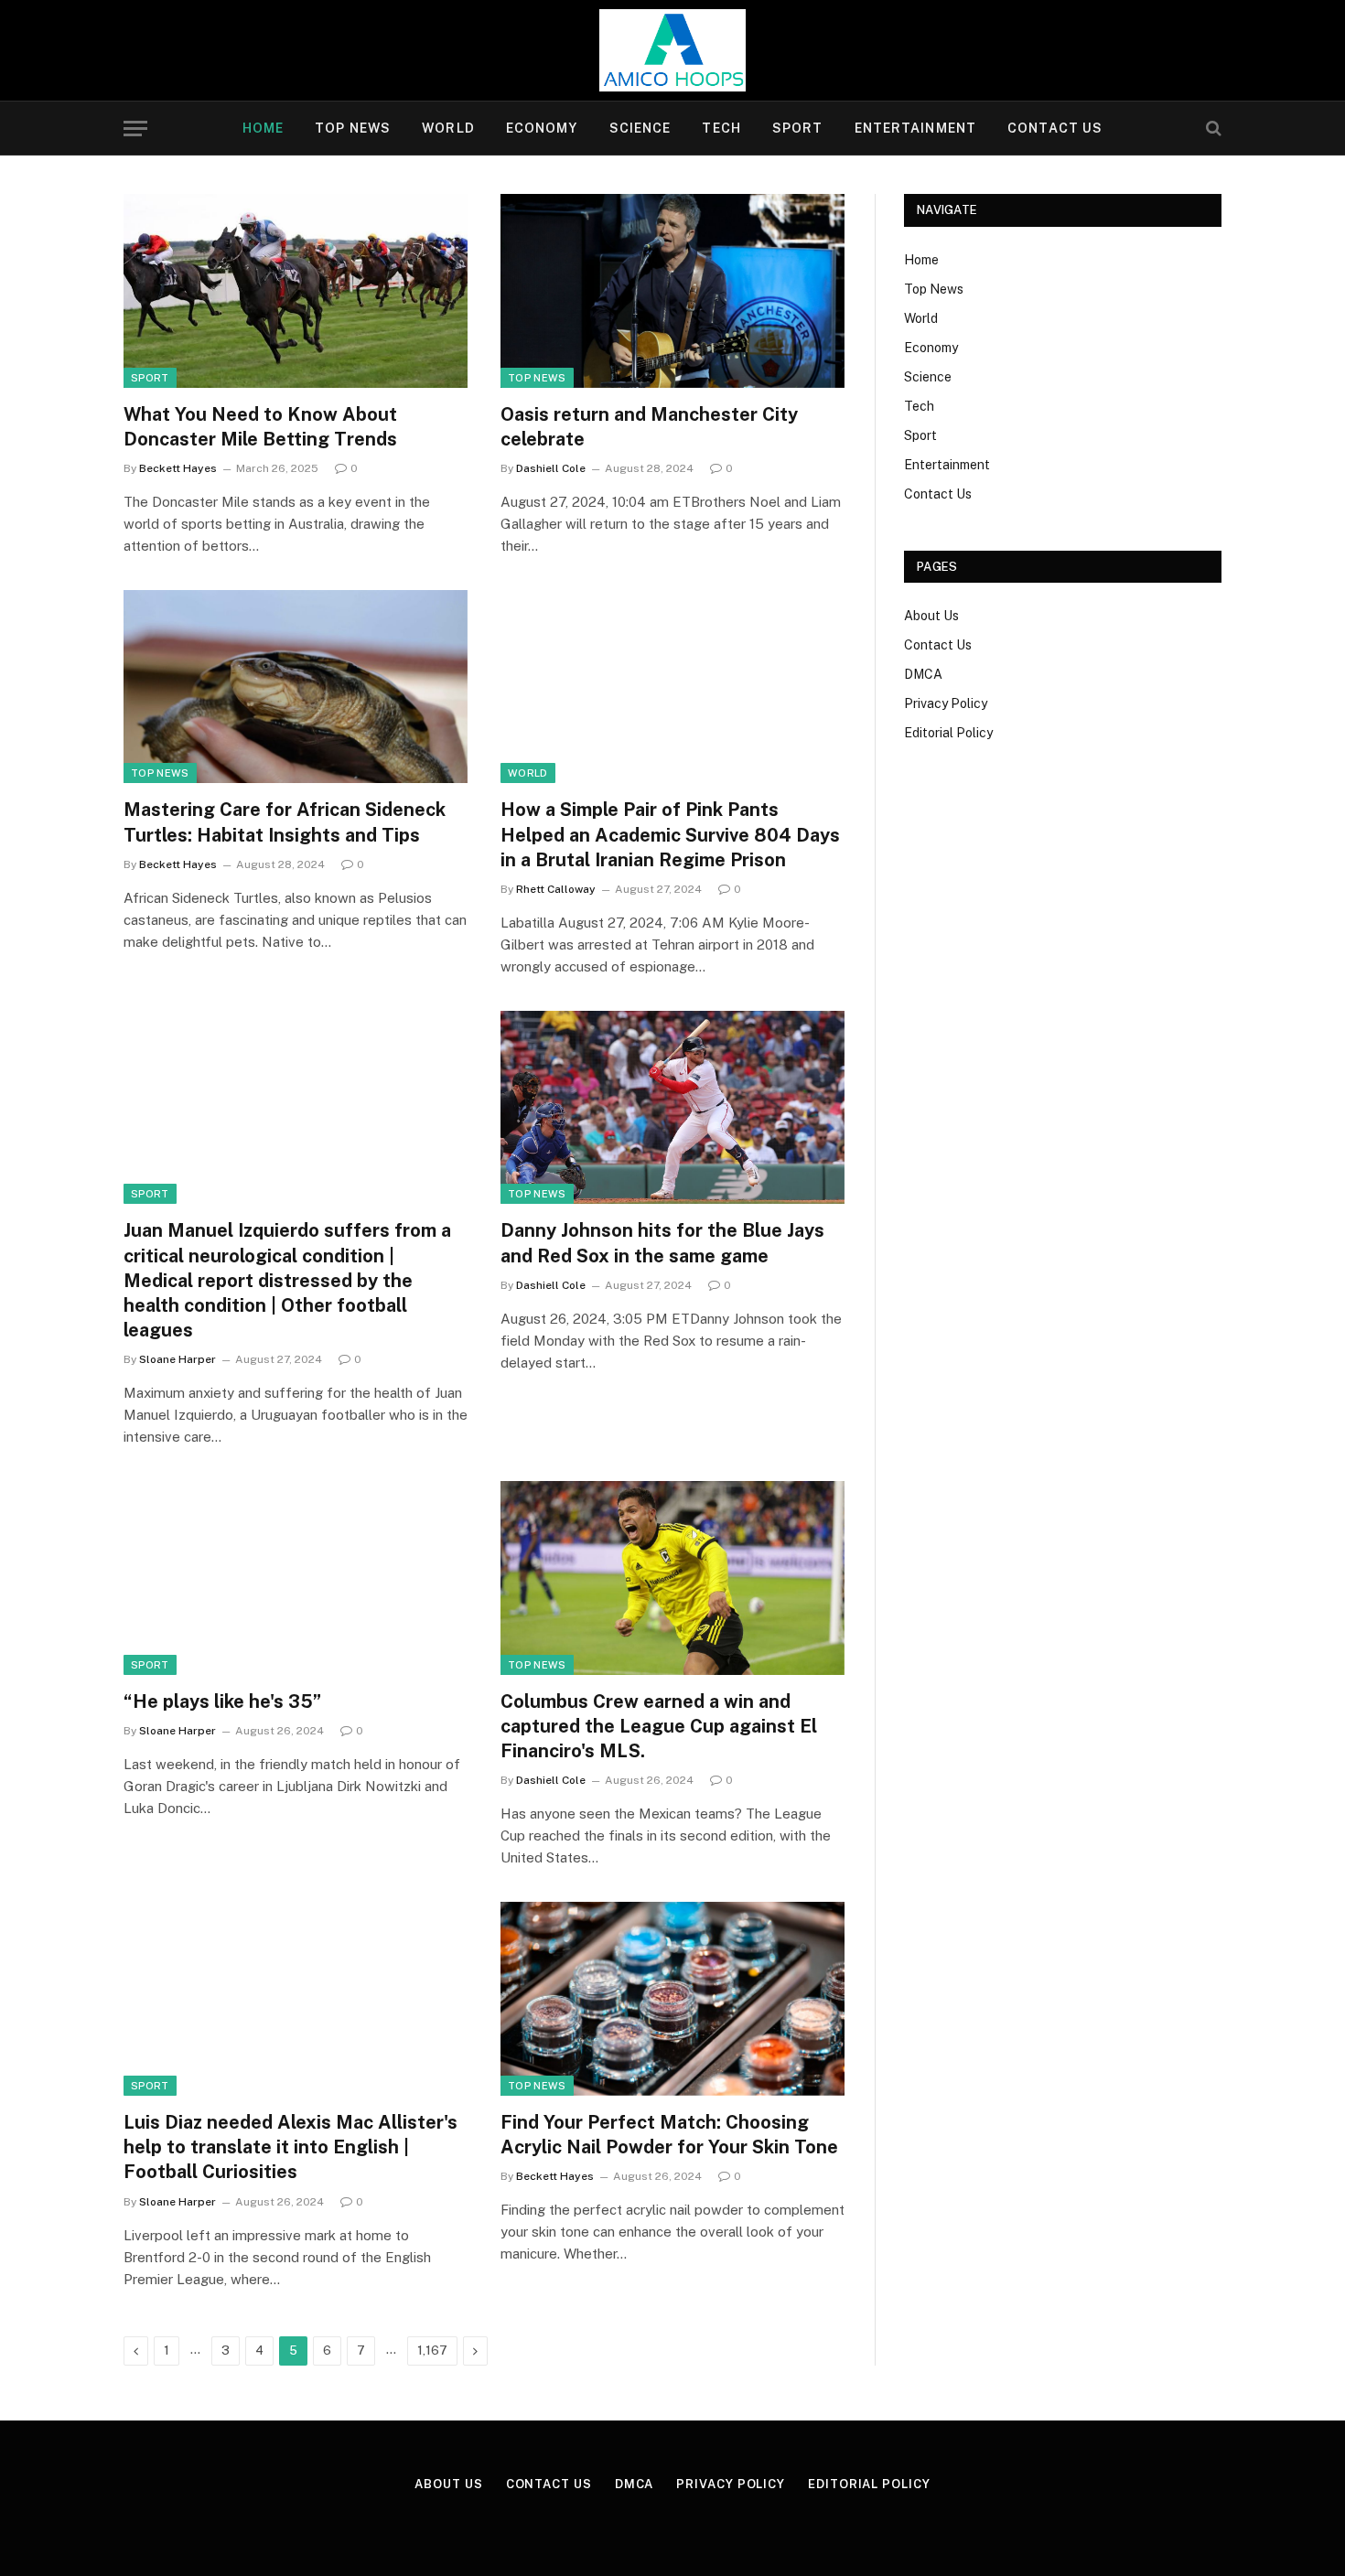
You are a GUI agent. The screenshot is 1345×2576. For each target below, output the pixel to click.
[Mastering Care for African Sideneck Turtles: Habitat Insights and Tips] (296, 687)
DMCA (923, 674)
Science (640, 128)
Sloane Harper (178, 1359)
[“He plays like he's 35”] (296, 1578)
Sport (798, 128)
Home (263, 128)
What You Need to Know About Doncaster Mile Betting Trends (260, 427)
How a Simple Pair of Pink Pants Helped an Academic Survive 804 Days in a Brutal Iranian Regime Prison (670, 834)
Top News (353, 128)
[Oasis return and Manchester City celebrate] (672, 291)
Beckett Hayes (178, 468)
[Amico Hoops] (672, 50)
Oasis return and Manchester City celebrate (649, 427)
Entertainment (916, 128)
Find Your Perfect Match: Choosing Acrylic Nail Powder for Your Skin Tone (669, 2135)
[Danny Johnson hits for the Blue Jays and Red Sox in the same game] (672, 1108)
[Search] (1212, 129)
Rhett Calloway (556, 889)
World (448, 128)
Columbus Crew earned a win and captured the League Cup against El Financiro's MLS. (659, 1726)
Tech (721, 128)
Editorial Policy (948, 733)
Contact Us (1055, 128)
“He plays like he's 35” (222, 1701)
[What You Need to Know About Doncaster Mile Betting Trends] (296, 291)
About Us (931, 616)
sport (150, 378)
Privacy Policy (946, 703)
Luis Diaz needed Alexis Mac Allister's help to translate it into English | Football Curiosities (291, 2147)
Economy (542, 128)
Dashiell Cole (551, 468)
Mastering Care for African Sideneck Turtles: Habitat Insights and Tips (285, 822)
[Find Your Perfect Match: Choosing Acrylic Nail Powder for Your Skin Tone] (672, 1999)
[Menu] (135, 129)
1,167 (432, 2351)
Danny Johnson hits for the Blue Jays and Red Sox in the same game (662, 1243)
